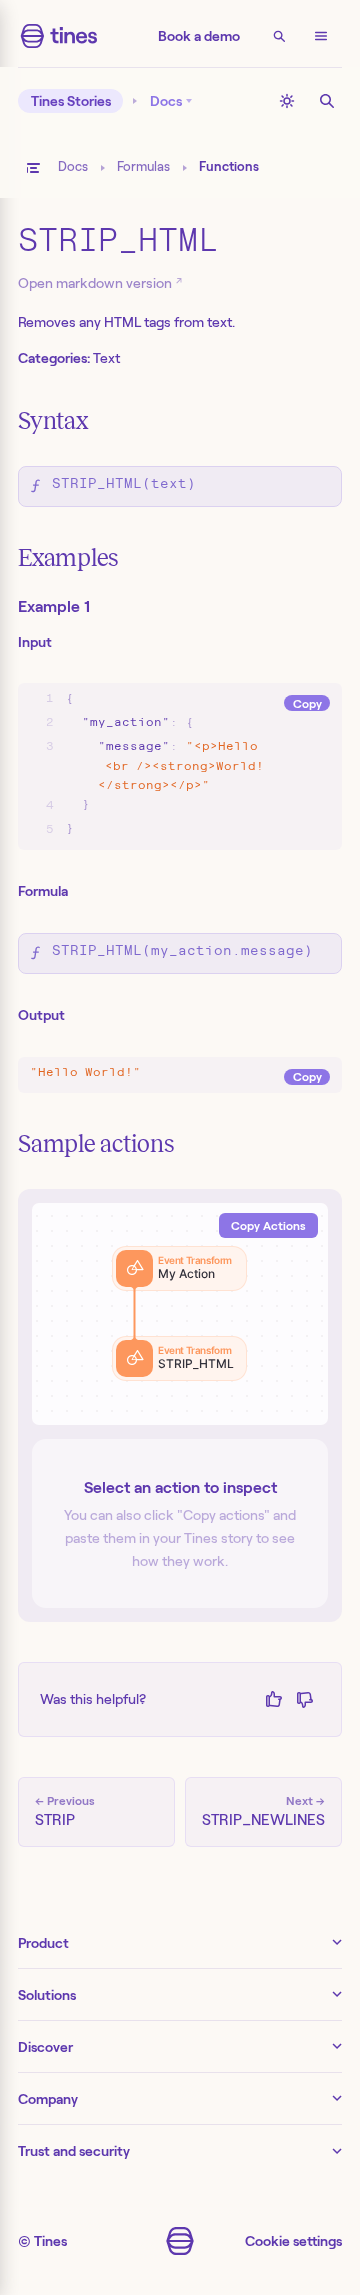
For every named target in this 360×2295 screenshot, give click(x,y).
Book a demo (199, 36)
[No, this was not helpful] (304, 1699)
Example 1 (54, 606)
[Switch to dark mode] (287, 101)
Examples (68, 558)
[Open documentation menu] (33, 168)
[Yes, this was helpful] (273, 1699)
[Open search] (279, 36)
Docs (73, 167)
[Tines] (59, 36)
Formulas (143, 167)
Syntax (53, 421)
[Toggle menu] (321, 36)
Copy (307, 703)
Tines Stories (71, 101)
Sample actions (96, 1144)
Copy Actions (268, 1225)
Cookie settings (293, 2241)
